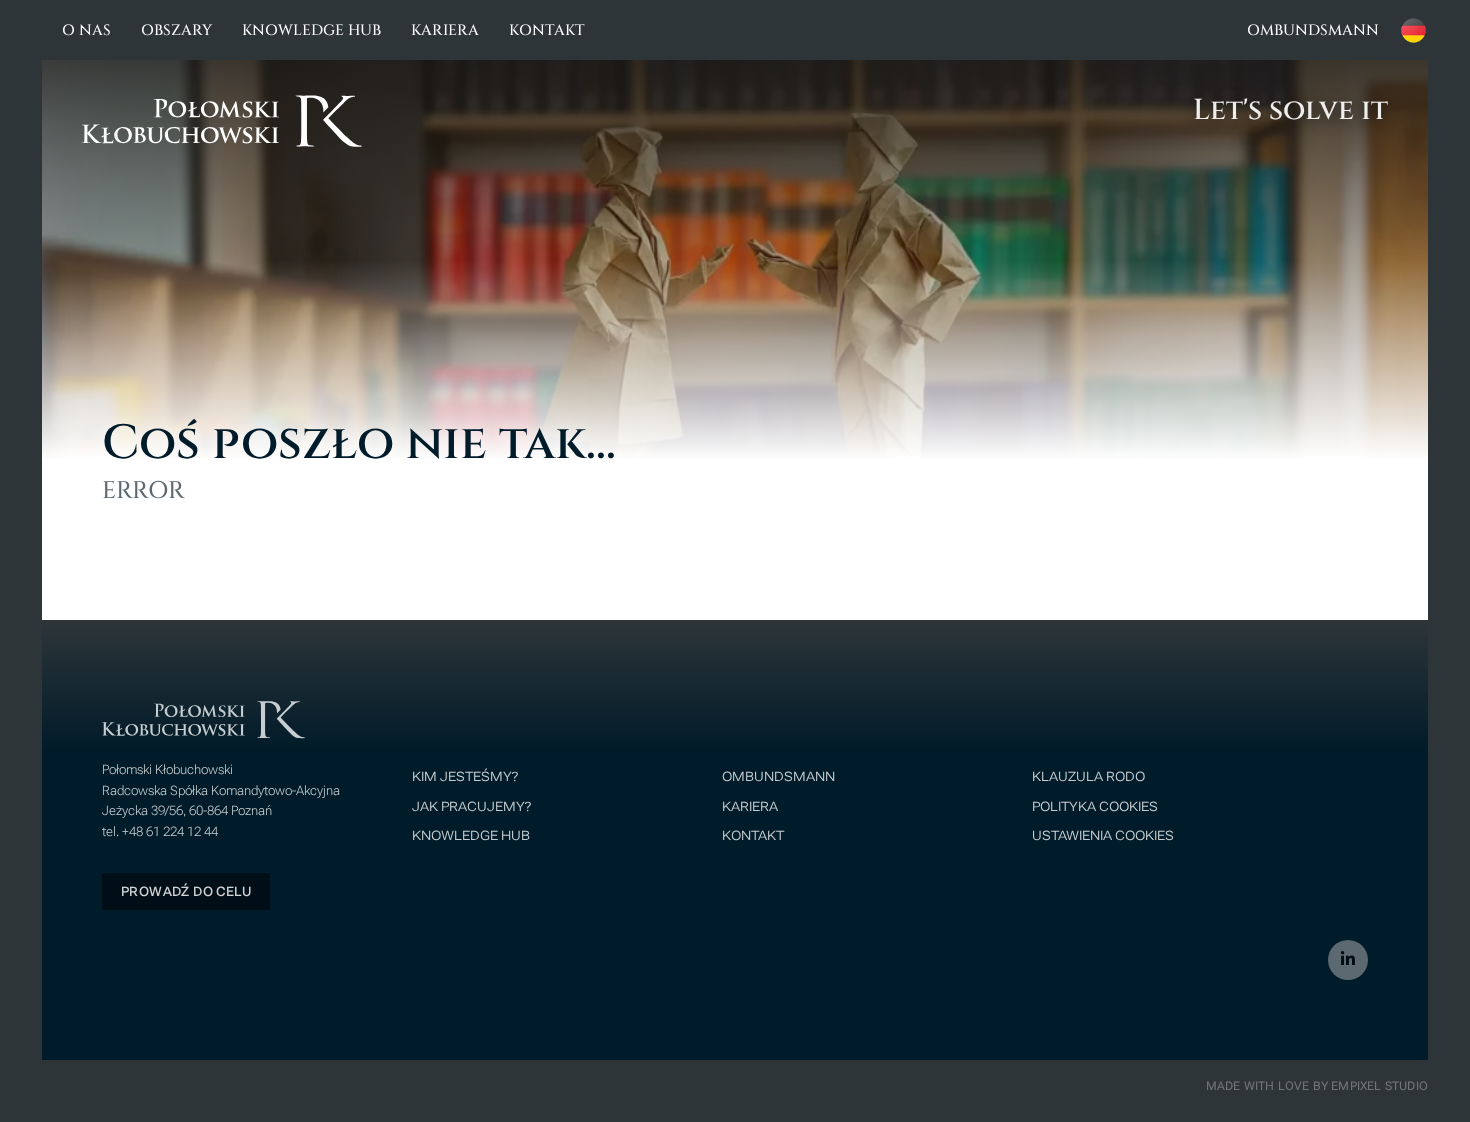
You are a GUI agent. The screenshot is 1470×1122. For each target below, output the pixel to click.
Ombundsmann (1313, 30)
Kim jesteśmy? (465, 777)
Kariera (445, 30)
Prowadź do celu (186, 891)
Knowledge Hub (311, 30)
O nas (86, 30)
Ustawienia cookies (1103, 836)
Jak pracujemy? (471, 807)
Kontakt (547, 30)
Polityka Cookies (1095, 807)
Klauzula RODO (1088, 777)
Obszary (176, 30)
